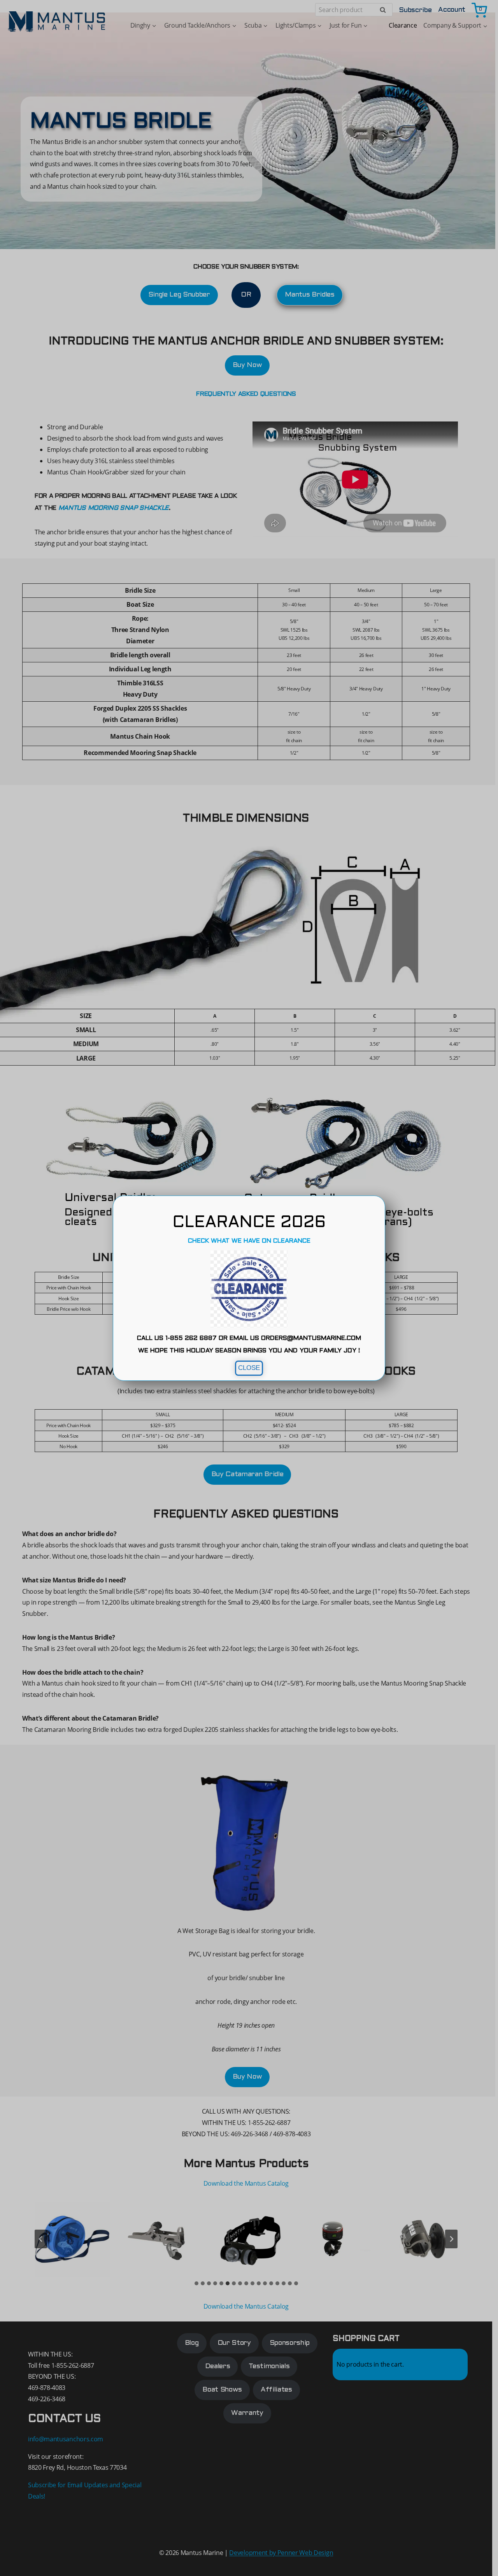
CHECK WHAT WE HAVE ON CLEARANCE (249, 1241)
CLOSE (249, 1368)
